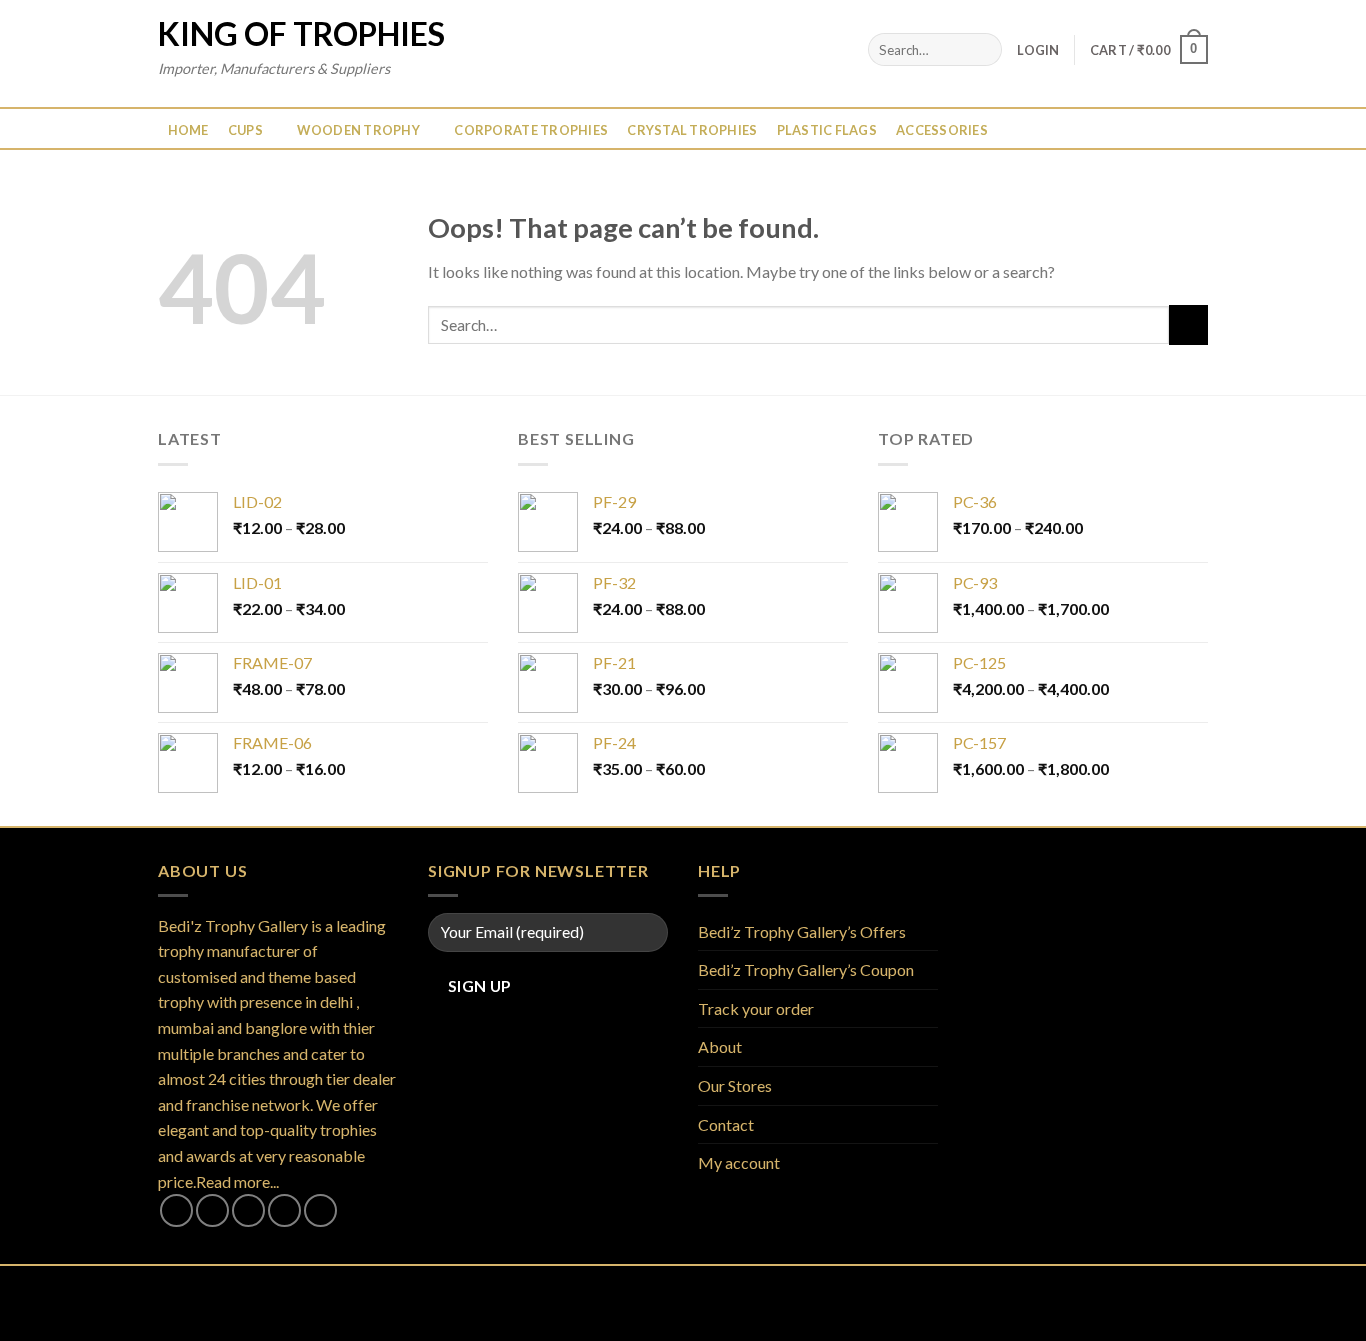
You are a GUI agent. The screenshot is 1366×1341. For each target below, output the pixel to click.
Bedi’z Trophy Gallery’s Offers (802, 931)
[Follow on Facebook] (176, 1210)
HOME (188, 130)
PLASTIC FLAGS (827, 130)
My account (739, 1162)
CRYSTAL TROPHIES (692, 130)
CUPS (245, 130)
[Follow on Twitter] (248, 1210)
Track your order (756, 1008)
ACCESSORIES (942, 130)
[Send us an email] (284, 1210)
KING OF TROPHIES (301, 34)
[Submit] (983, 50)
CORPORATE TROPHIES (531, 130)
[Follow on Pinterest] (320, 1210)
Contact (726, 1124)
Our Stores (735, 1085)
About (720, 1046)
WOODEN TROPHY (358, 130)
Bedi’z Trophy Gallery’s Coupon (806, 969)
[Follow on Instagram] (212, 1210)
